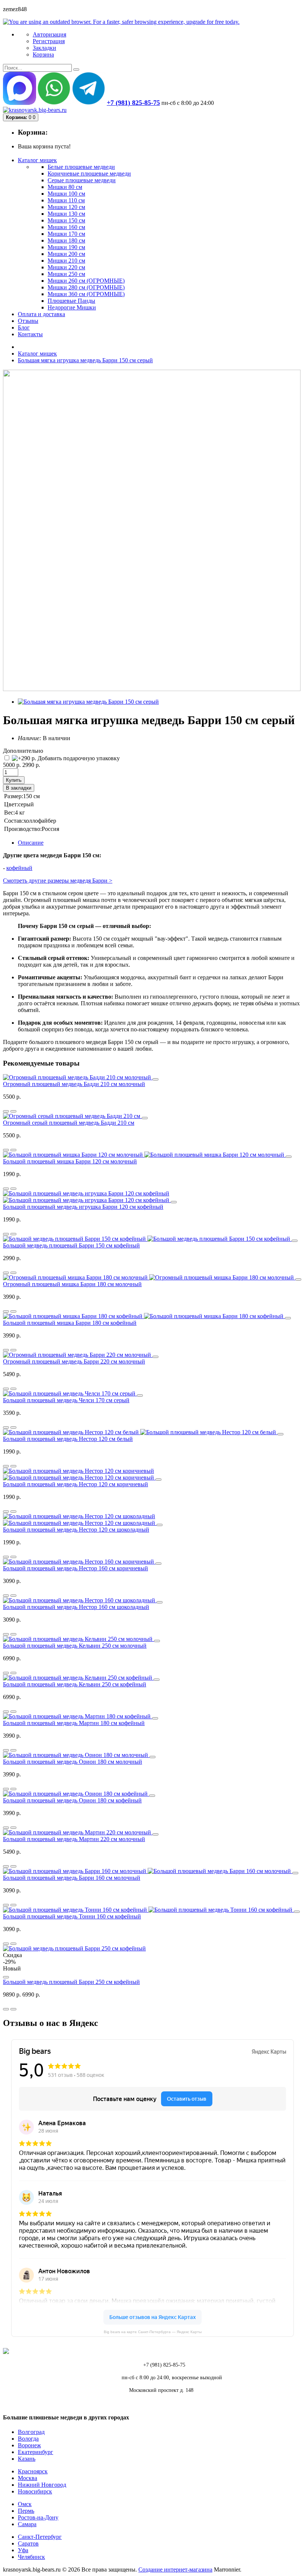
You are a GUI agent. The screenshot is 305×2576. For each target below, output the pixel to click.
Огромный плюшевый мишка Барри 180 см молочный (72, 1284)
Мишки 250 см (66, 274)
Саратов (28, 2543)
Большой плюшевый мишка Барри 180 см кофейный (70, 1323)
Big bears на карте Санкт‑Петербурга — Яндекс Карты (153, 2332)
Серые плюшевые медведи (82, 180)
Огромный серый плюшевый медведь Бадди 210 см (69, 1123)
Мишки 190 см (66, 247)
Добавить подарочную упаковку (78, 758)
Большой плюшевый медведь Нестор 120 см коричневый (76, 1484)
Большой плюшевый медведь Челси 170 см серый (66, 1400)
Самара (27, 2524)
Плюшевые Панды (71, 301)
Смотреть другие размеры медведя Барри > (58, 881)
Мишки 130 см (66, 214)
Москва (28, 2478)
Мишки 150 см (66, 220)
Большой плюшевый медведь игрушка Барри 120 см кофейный (83, 1207)
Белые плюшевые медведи (81, 167)
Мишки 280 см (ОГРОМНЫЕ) (86, 287)
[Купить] (155, 1079)
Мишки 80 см (65, 187)
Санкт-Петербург (40, 2537)
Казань (27, 2459)
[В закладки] (13, 1111)
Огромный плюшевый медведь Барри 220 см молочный (74, 1361)
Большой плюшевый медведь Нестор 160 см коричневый (76, 1568)
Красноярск (33, 2471)
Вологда (28, 2439)
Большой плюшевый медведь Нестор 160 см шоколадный (76, 1607)
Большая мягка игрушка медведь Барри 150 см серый (85, 360)
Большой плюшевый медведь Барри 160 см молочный (72, 1878)
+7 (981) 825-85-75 (133, 103)
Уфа (23, 2550)
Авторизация (49, 34)
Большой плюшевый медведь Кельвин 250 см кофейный (75, 1684)
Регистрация (49, 41)
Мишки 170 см (66, 234)
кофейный (19, 868)
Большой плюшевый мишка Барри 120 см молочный (70, 1161)
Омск (25, 2504)
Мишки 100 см (66, 194)
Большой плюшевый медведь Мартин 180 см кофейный (74, 1723)
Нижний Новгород (42, 2485)
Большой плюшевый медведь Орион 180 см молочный (73, 1762)
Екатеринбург (36, 2452)
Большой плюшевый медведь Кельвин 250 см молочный (75, 1646)
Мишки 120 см (66, 207)
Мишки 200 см (66, 254)
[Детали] (6, 1111)
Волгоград (31, 2432)
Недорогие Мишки (72, 307)
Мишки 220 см (66, 267)
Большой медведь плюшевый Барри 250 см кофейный (71, 1982)
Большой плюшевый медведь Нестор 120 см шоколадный (76, 1530)
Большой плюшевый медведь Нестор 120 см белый (68, 1439)
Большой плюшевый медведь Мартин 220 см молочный (74, 1839)
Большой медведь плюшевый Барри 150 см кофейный (71, 1245)
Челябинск (31, 2557)
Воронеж (29, 2445)
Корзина (43, 54)
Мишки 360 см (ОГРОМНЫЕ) (86, 294)
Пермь (26, 2511)
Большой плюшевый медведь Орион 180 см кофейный (72, 1800)
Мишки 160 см (66, 227)
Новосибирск (35, 2491)
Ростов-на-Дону (38, 2517)
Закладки (44, 48)
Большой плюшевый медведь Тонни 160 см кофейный (72, 1916)
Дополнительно (23, 751)
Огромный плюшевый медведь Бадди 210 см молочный (74, 1084)
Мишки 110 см (66, 200)
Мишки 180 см (66, 240)
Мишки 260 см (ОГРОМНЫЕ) (86, 281)
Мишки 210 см (66, 261)
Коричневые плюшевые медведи (89, 174)
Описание (31, 843)
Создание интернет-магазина (175, 2569)
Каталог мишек (37, 354)
